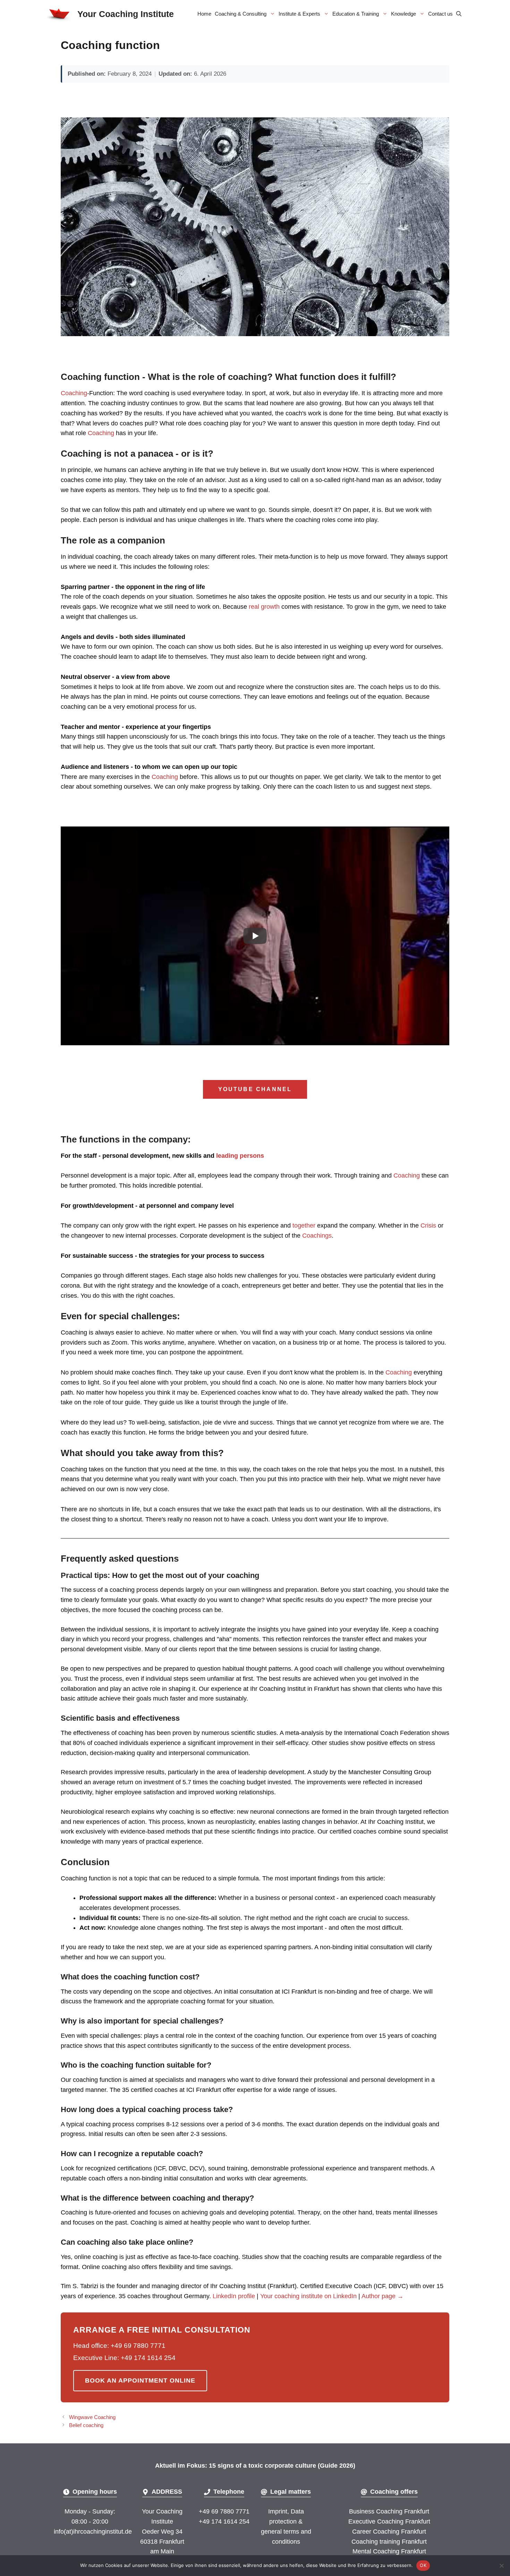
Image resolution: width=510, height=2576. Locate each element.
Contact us (440, 14)
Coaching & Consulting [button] (241, 14)
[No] (501, 2566)
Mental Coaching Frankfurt (389, 2551)
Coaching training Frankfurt (389, 2542)
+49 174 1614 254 (224, 2521)
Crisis (427, 1225)
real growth (264, 607)
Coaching (74, 393)
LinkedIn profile (234, 2296)
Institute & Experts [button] (299, 14)
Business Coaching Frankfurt (389, 2511)
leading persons (240, 1156)
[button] (459, 14)
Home (204, 14)
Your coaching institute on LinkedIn (308, 2296)
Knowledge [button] (403, 14)
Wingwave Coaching (92, 2417)
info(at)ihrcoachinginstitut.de (93, 2532)
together (304, 1225)
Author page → (382, 2296)
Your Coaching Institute (126, 14)
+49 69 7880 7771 (224, 2511)
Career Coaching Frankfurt (389, 2532)
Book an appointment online (140, 2380)
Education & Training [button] (356, 14)
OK (423, 2565)
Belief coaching (86, 2425)
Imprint (278, 2511)
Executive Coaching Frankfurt (389, 2521)
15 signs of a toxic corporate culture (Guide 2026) (282, 2466)
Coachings (317, 1236)
